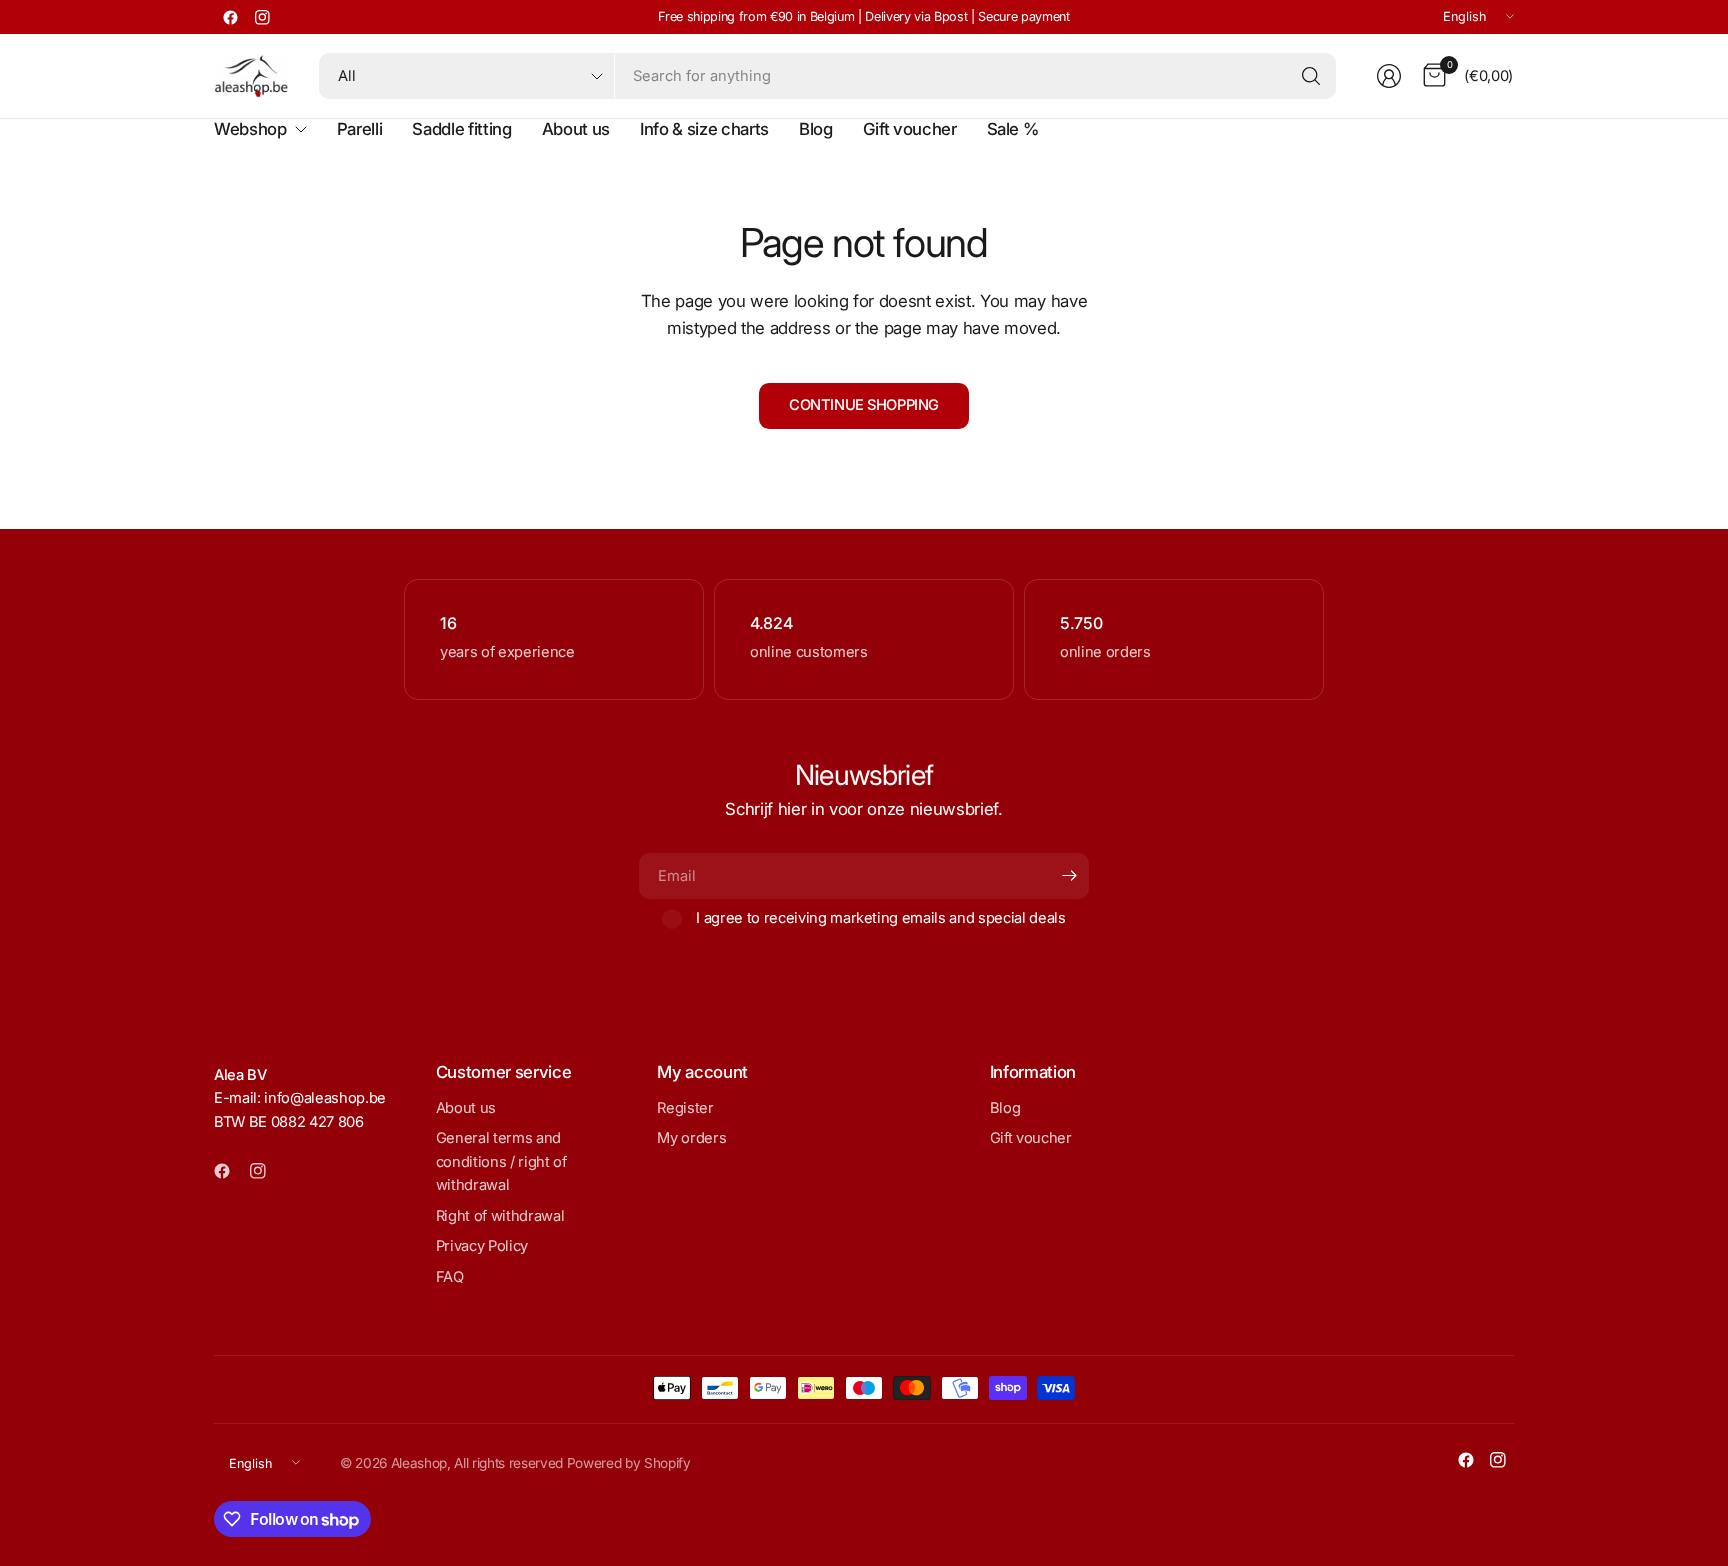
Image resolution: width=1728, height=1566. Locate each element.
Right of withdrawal (500, 1216)
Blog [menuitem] (816, 129)
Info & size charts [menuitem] (704, 129)
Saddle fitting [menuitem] (461, 129)
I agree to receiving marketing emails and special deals (881, 918)
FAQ (450, 1277)
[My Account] (1389, 76)
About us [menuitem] (576, 129)
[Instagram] (262, 17)
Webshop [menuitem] (250, 129)
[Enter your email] (1069, 876)
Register (685, 1108)
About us (466, 1108)
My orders (691, 1138)
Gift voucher (1031, 1138)
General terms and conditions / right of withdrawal (501, 1161)
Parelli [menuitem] (360, 129)
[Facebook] (230, 17)
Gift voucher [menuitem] (910, 129)
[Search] (1311, 76)
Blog (1005, 1108)
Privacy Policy (482, 1246)
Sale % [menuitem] (1013, 129)
